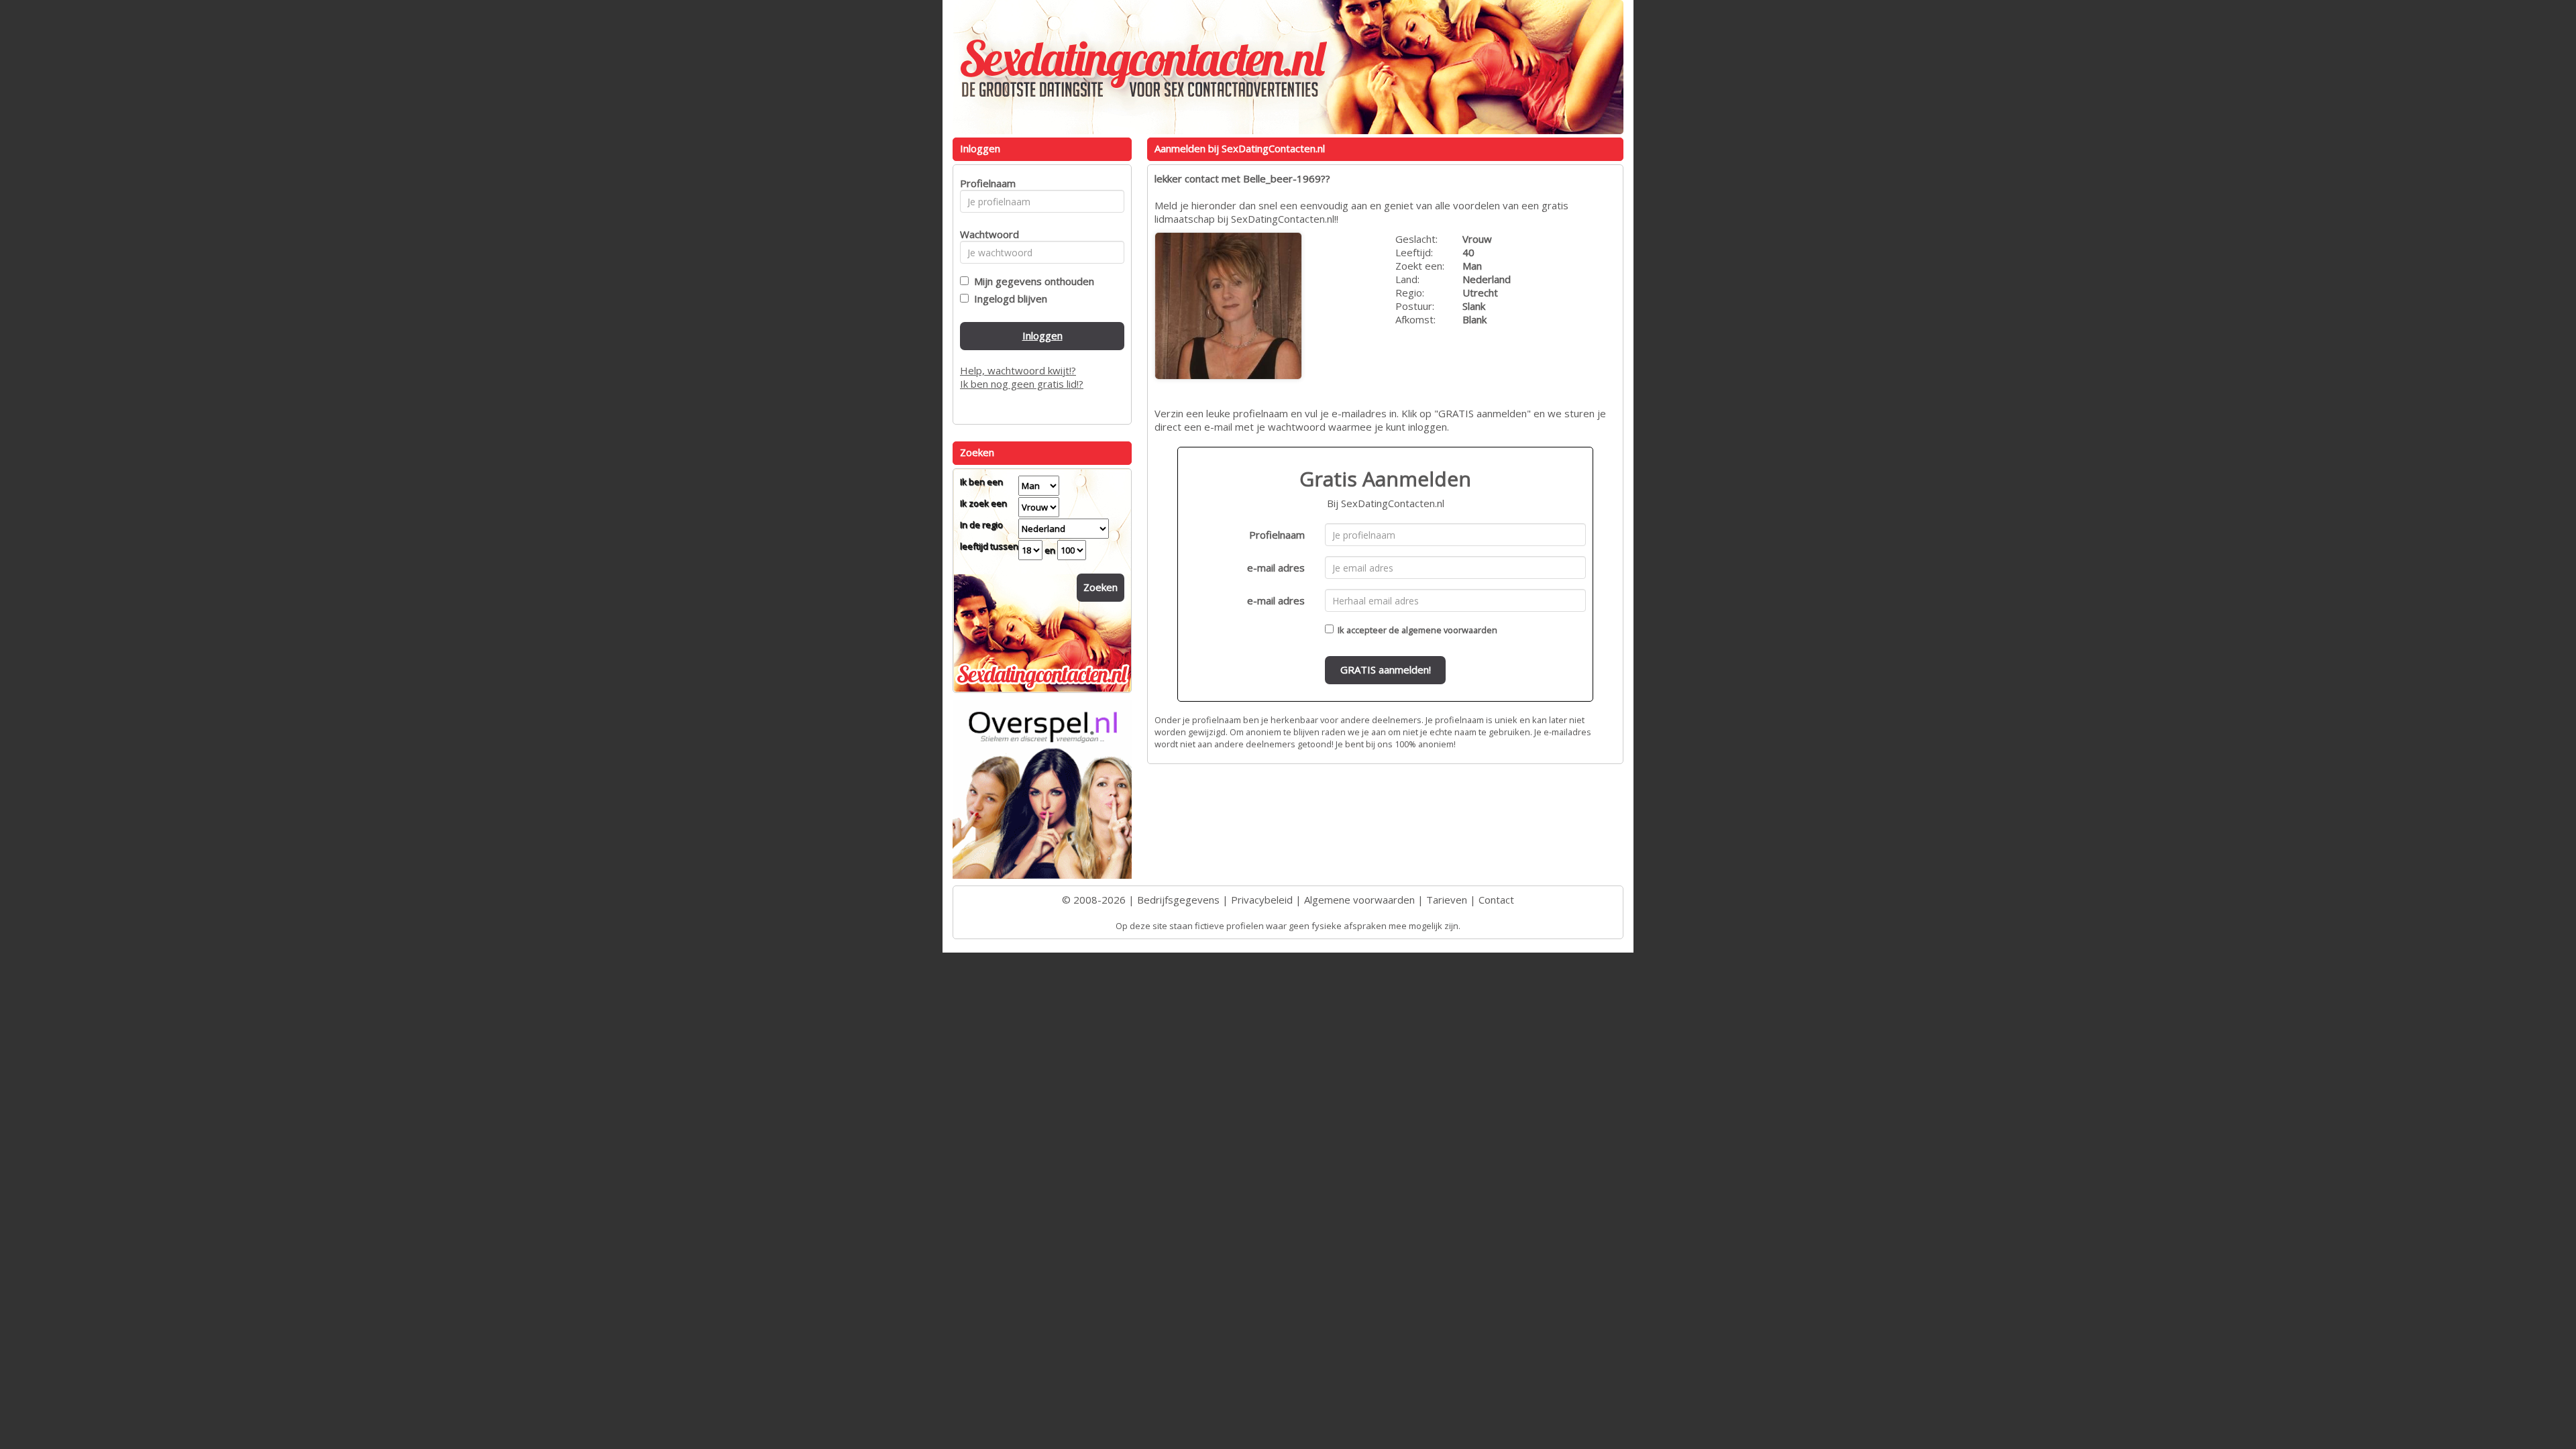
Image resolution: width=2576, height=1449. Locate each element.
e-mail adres (1276, 568)
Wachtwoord (986, 234)
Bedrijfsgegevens (1178, 900)
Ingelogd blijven (1008, 299)
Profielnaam (1277, 535)
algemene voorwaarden (1449, 630)
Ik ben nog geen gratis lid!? (1022, 384)
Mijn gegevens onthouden (1031, 281)
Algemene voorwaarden (1359, 900)
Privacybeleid (1262, 900)
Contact (1496, 900)
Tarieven (1447, 900)
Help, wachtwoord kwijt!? (1018, 370)
